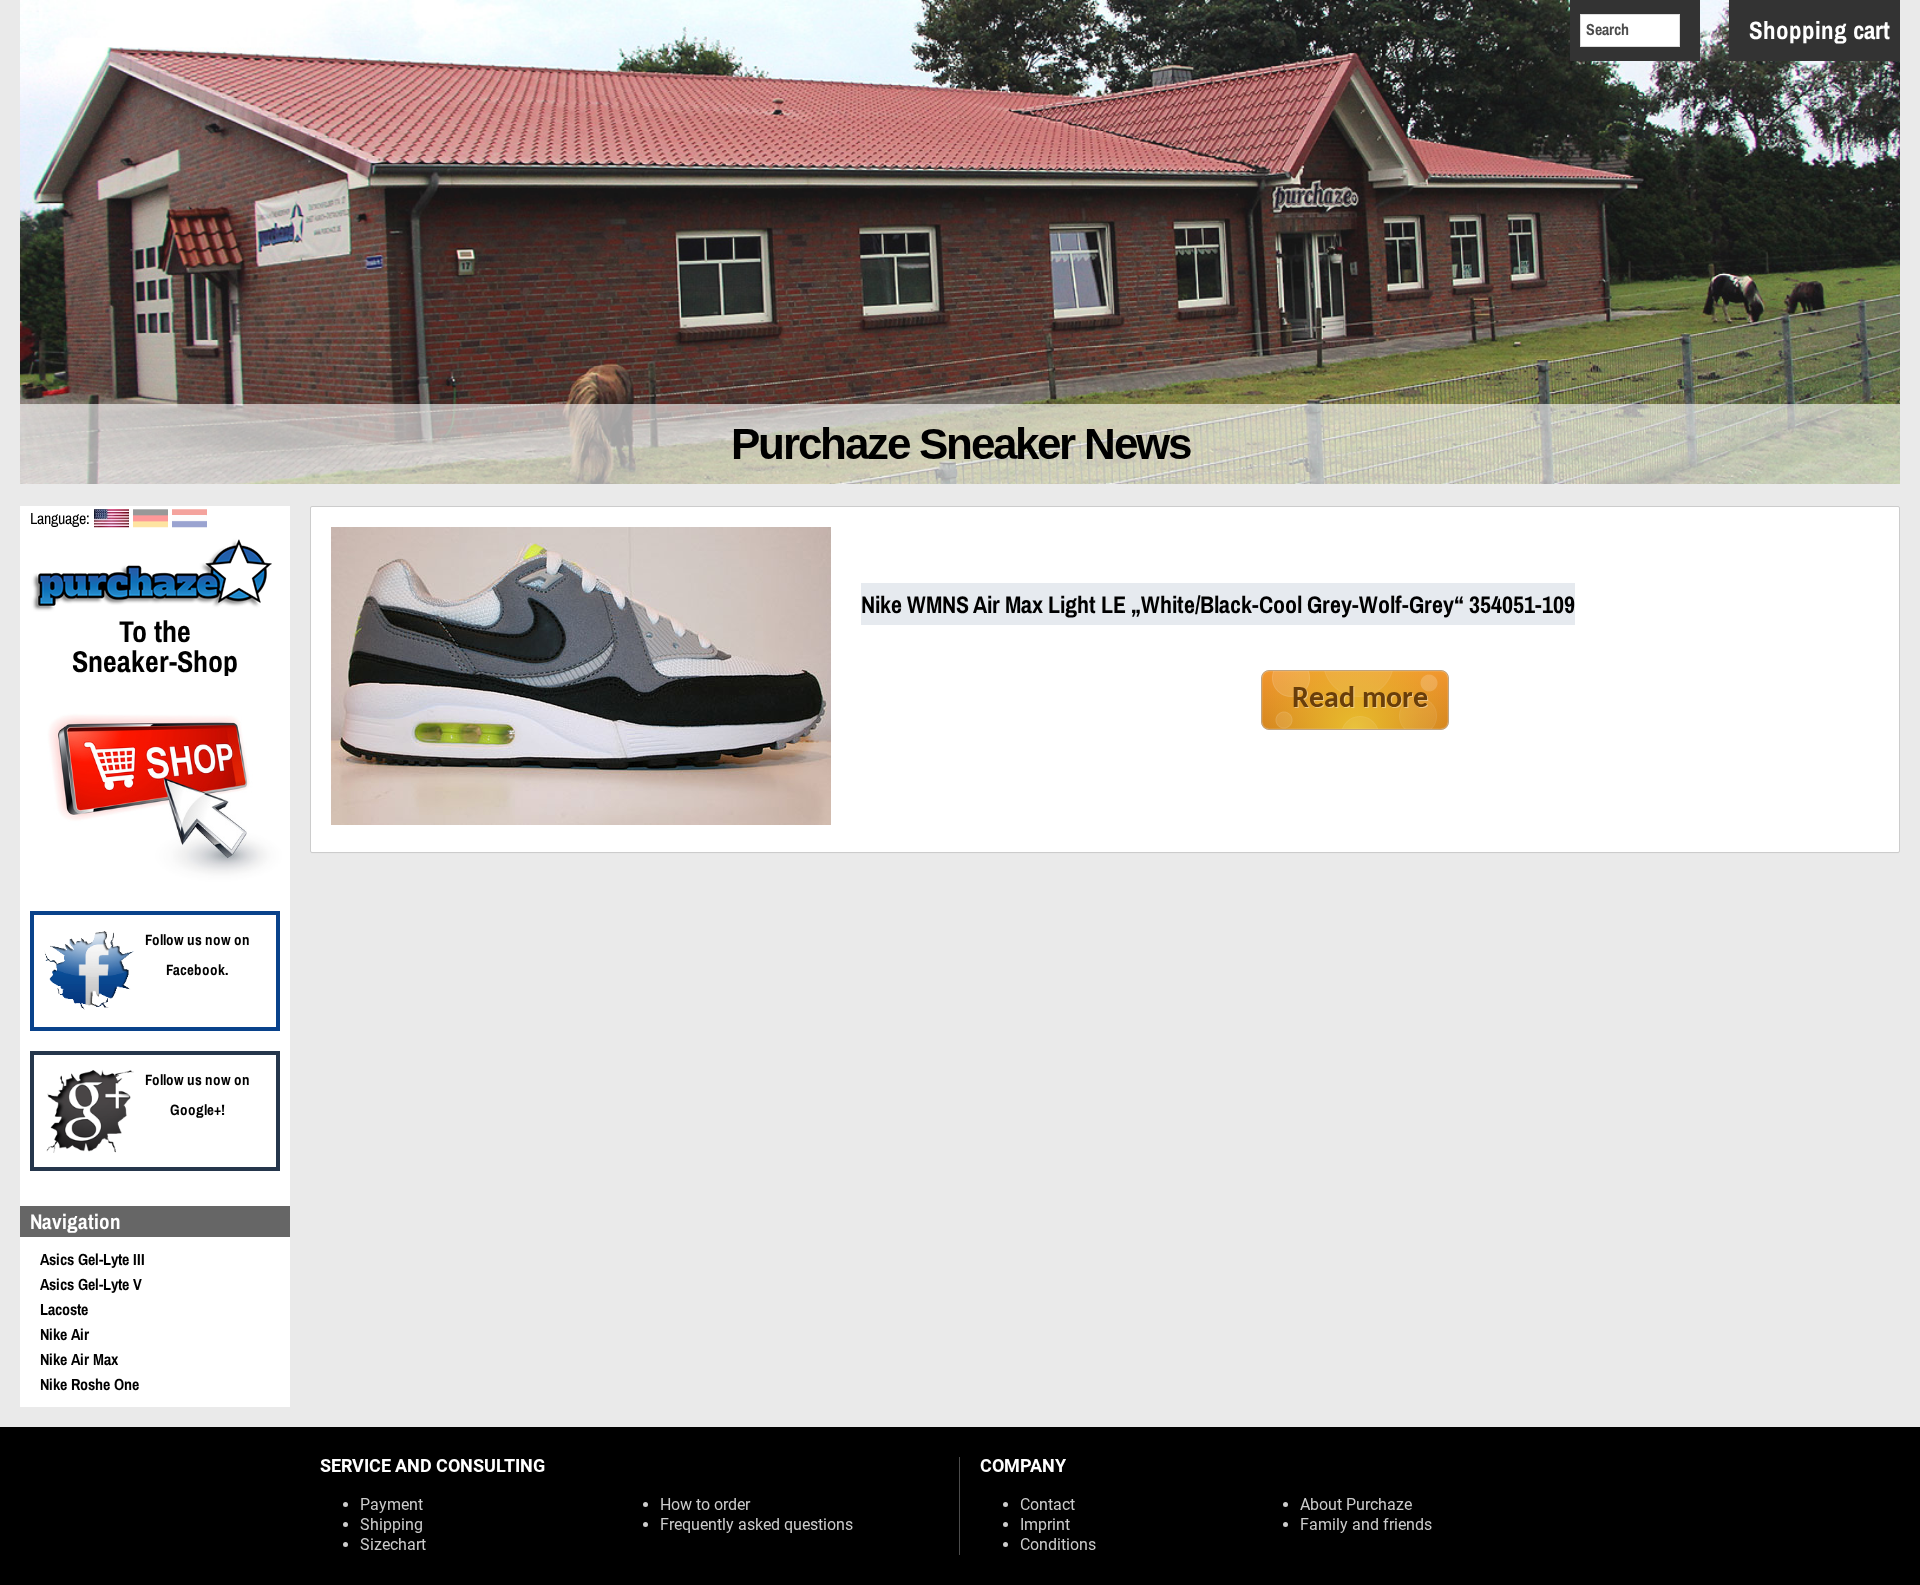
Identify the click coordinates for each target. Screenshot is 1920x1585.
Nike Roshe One (89, 1384)
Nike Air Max (79, 1359)
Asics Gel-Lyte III (92, 1259)
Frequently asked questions (756, 1524)
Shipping (391, 1524)
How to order (705, 1504)
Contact (1047, 1504)
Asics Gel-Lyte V (91, 1284)
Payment (391, 1504)
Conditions (1058, 1544)
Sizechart (393, 1544)
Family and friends (1366, 1524)
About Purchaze (1356, 1504)
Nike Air (64, 1334)
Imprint (1045, 1524)
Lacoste (64, 1309)
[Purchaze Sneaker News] (155, 608)
